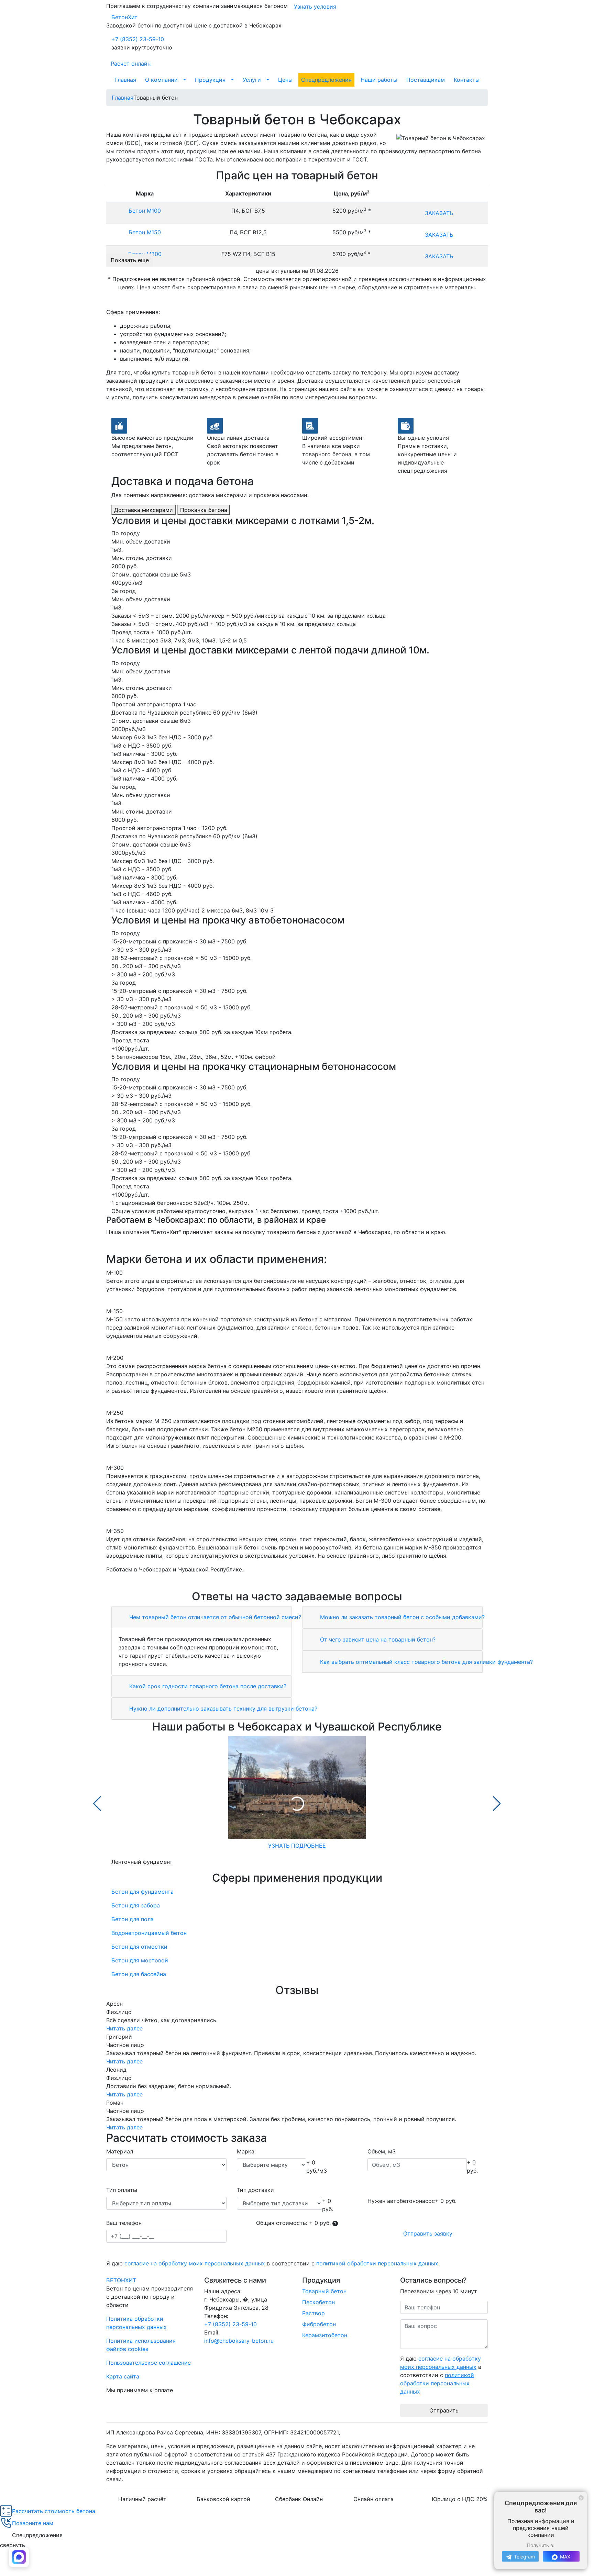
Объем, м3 (382, 2151)
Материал (120, 2151)
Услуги (252, 80)
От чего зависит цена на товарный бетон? (377, 1639)
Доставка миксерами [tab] (144, 510)
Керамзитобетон (325, 2335)
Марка (246, 2151)
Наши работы (379, 80)
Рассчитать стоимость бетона (54, 2511)
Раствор (313, 2313)
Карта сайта (123, 2376)
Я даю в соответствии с (272, 2263)
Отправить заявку (428, 2233)
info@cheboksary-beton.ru (239, 2341)
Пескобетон (318, 2302)
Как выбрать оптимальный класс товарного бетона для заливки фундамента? (426, 1662)
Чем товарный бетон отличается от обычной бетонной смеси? (214, 1617)
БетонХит (124, 17)
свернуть (13, 2545)
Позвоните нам (33, 2523)
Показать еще (130, 260)
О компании (161, 80)
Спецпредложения (326, 80)
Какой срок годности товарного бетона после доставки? (207, 1686)
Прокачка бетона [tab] (204, 510)
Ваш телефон (124, 2223)
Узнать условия (315, 7)
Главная (125, 80)
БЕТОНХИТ (121, 2280)
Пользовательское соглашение (148, 2363)
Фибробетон (319, 2324)
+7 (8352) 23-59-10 (138, 39)
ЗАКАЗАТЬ (439, 213)
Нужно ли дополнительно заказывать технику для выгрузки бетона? (222, 1709)
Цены (285, 80)
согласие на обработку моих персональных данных (195, 2263)
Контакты (467, 80)
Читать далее (124, 2028)
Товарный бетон (324, 2291)
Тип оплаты (122, 2190)
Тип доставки (255, 2190)
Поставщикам (426, 80)
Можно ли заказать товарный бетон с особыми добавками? (401, 1617)
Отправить (444, 2410)
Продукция (210, 80)
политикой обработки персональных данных (377, 2263)
